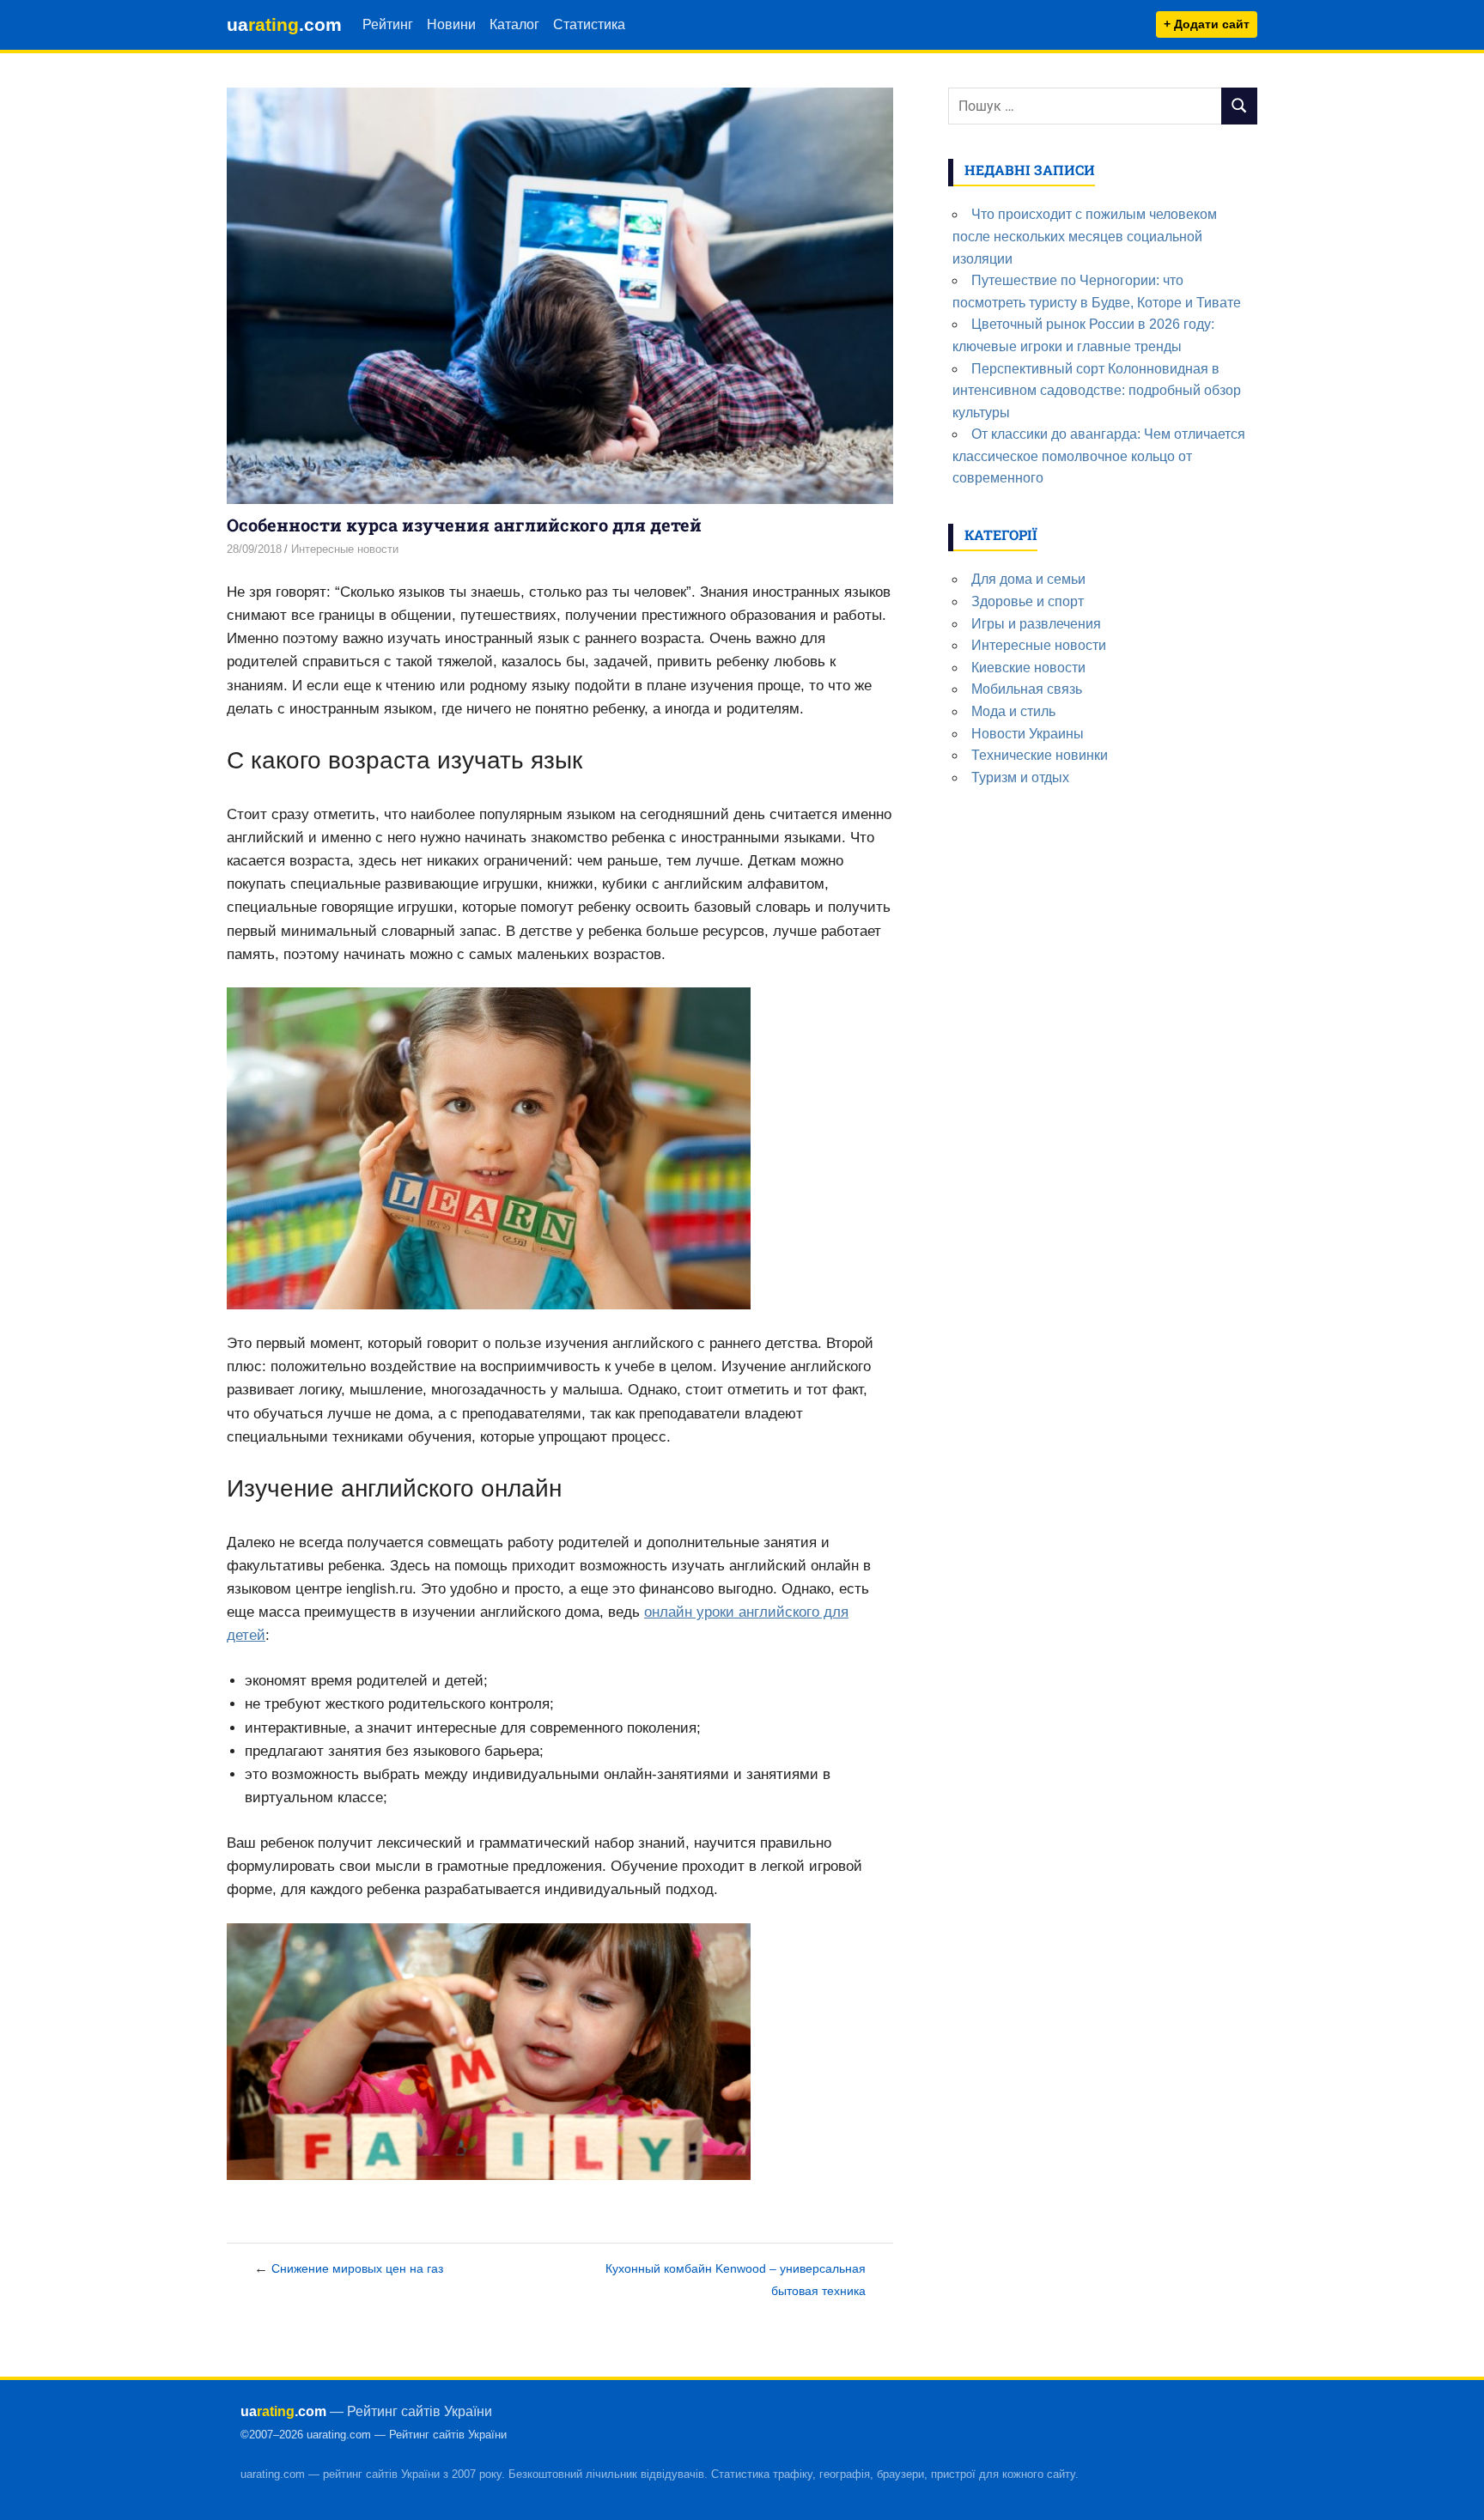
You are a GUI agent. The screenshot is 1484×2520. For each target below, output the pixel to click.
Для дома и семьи (1028, 579)
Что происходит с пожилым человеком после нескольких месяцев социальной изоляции (1085, 236)
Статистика (589, 24)
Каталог (514, 24)
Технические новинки (1040, 755)
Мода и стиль (1013, 711)
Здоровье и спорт (1028, 601)
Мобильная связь (1027, 689)
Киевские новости (1028, 668)
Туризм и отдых (1020, 777)
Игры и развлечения (1036, 624)
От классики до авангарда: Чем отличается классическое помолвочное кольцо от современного (1099, 456)
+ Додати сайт (1207, 24)
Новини (451, 24)
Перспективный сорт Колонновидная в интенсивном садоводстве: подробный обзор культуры (1097, 391)
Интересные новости (345, 549)
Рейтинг (388, 24)
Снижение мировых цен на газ (357, 2268)
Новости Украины (1028, 734)
